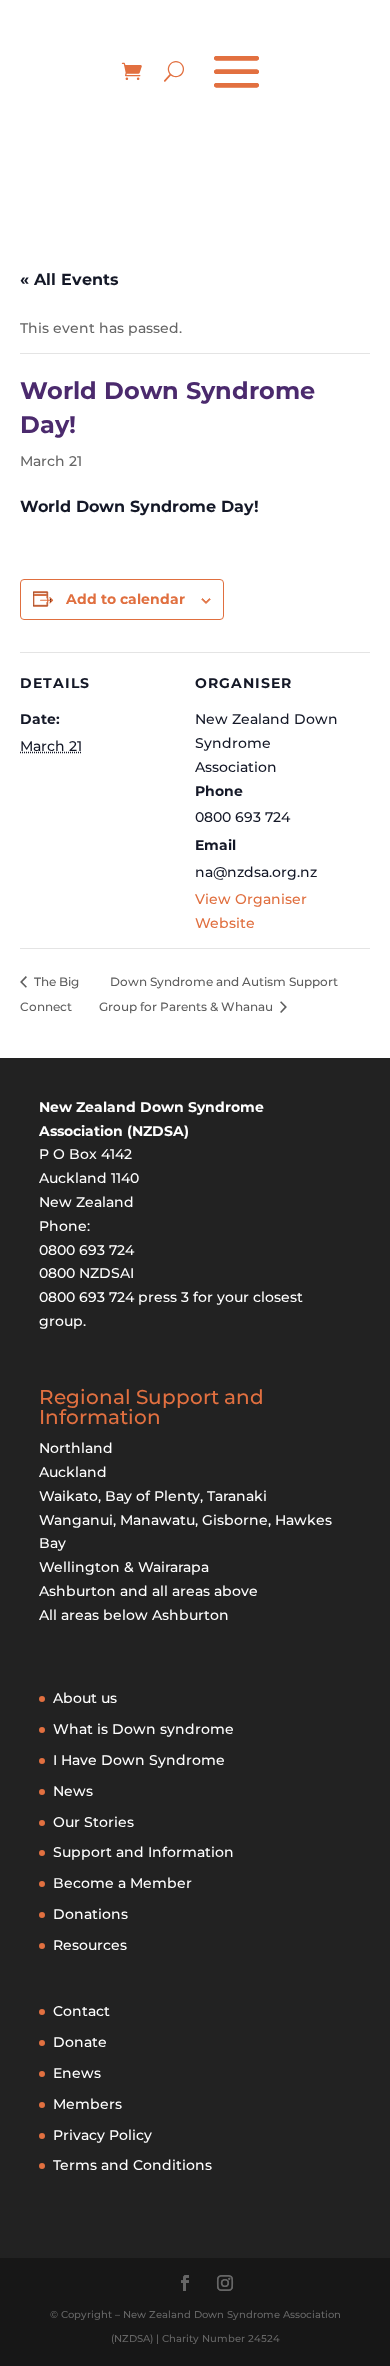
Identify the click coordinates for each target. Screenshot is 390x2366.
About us (85, 1698)
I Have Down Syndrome (139, 1760)
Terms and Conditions (132, 2165)
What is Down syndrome (143, 1729)
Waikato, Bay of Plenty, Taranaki (153, 1496)
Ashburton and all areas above (148, 1591)
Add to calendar (125, 599)
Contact (81, 2011)
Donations (90, 1914)
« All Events (69, 279)
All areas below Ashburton (134, 1615)
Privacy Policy (102, 2135)
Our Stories (93, 1822)
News (73, 1791)
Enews (77, 2073)
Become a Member (122, 1883)
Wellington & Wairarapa (124, 1567)
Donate (80, 2042)
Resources (90, 1945)
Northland (76, 1448)
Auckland (73, 1472)
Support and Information (143, 1852)
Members (87, 2104)
